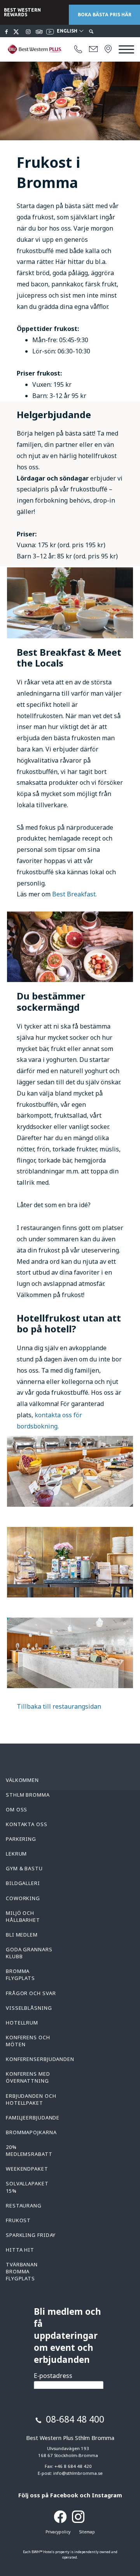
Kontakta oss (27, 1824)
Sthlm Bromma (28, 1795)
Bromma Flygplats (20, 1975)
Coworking (23, 1898)
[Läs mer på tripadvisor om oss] (39, 32)
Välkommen (22, 1780)
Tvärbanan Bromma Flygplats (22, 2271)
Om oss (17, 1809)
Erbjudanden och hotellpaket (31, 2099)
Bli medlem (22, 1935)
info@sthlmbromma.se (78, 2473)
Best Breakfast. (74, 894)
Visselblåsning (29, 2008)
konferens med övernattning (28, 2077)
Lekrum (16, 1854)
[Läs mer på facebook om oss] (7, 32)
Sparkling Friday (31, 2235)
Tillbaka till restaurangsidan (59, 1706)
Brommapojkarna (31, 2132)
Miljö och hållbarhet (23, 1916)
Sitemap (87, 2532)
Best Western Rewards (22, 12)
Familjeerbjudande (33, 2118)
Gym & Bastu (24, 1868)
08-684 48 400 (75, 2419)
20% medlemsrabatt (29, 2150)
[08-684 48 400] (78, 50)
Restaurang (24, 2206)
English (68, 31)
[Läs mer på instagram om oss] (28, 32)
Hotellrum (22, 2023)
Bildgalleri (23, 1883)
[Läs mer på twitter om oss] (17, 32)
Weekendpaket (27, 2169)
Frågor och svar (31, 1993)
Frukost (18, 2220)
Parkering (21, 1839)
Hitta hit (20, 2250)
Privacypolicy (58, 2532)
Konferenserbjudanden (40, 2059)
